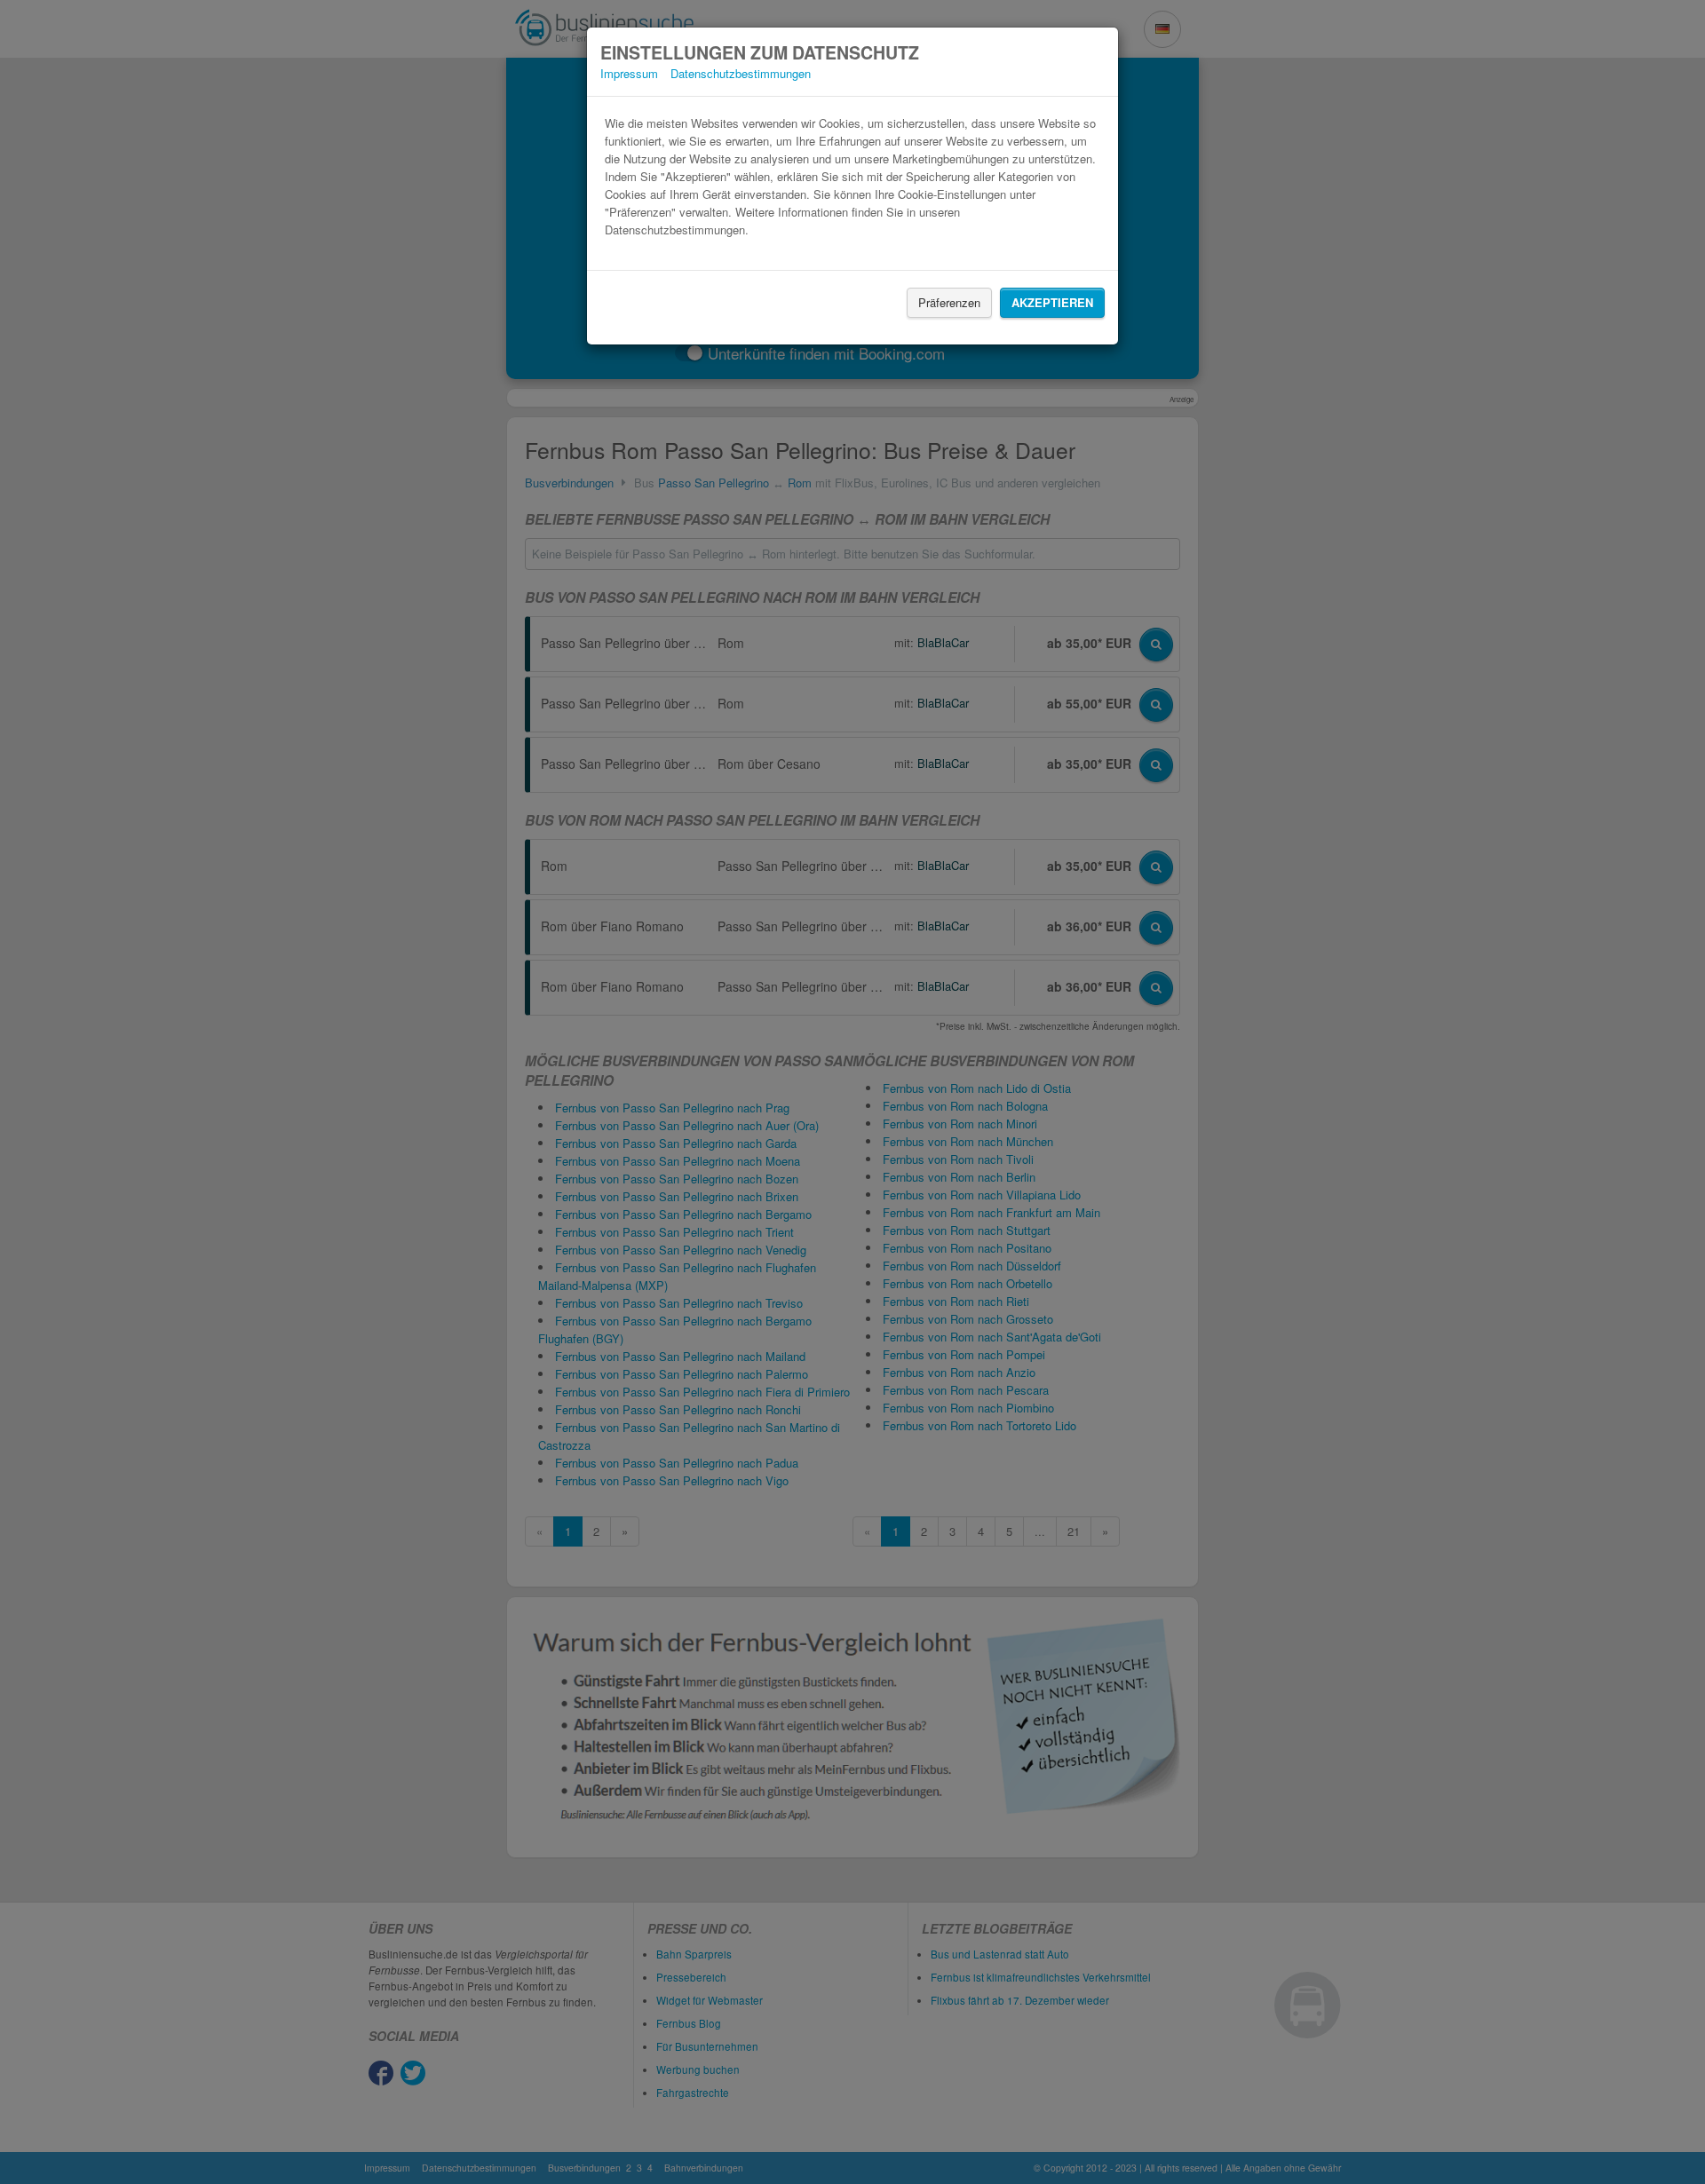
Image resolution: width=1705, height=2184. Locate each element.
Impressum (629, 73)
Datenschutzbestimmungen (741, 73)
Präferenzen (949, 302)
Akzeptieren (1052, 302)
